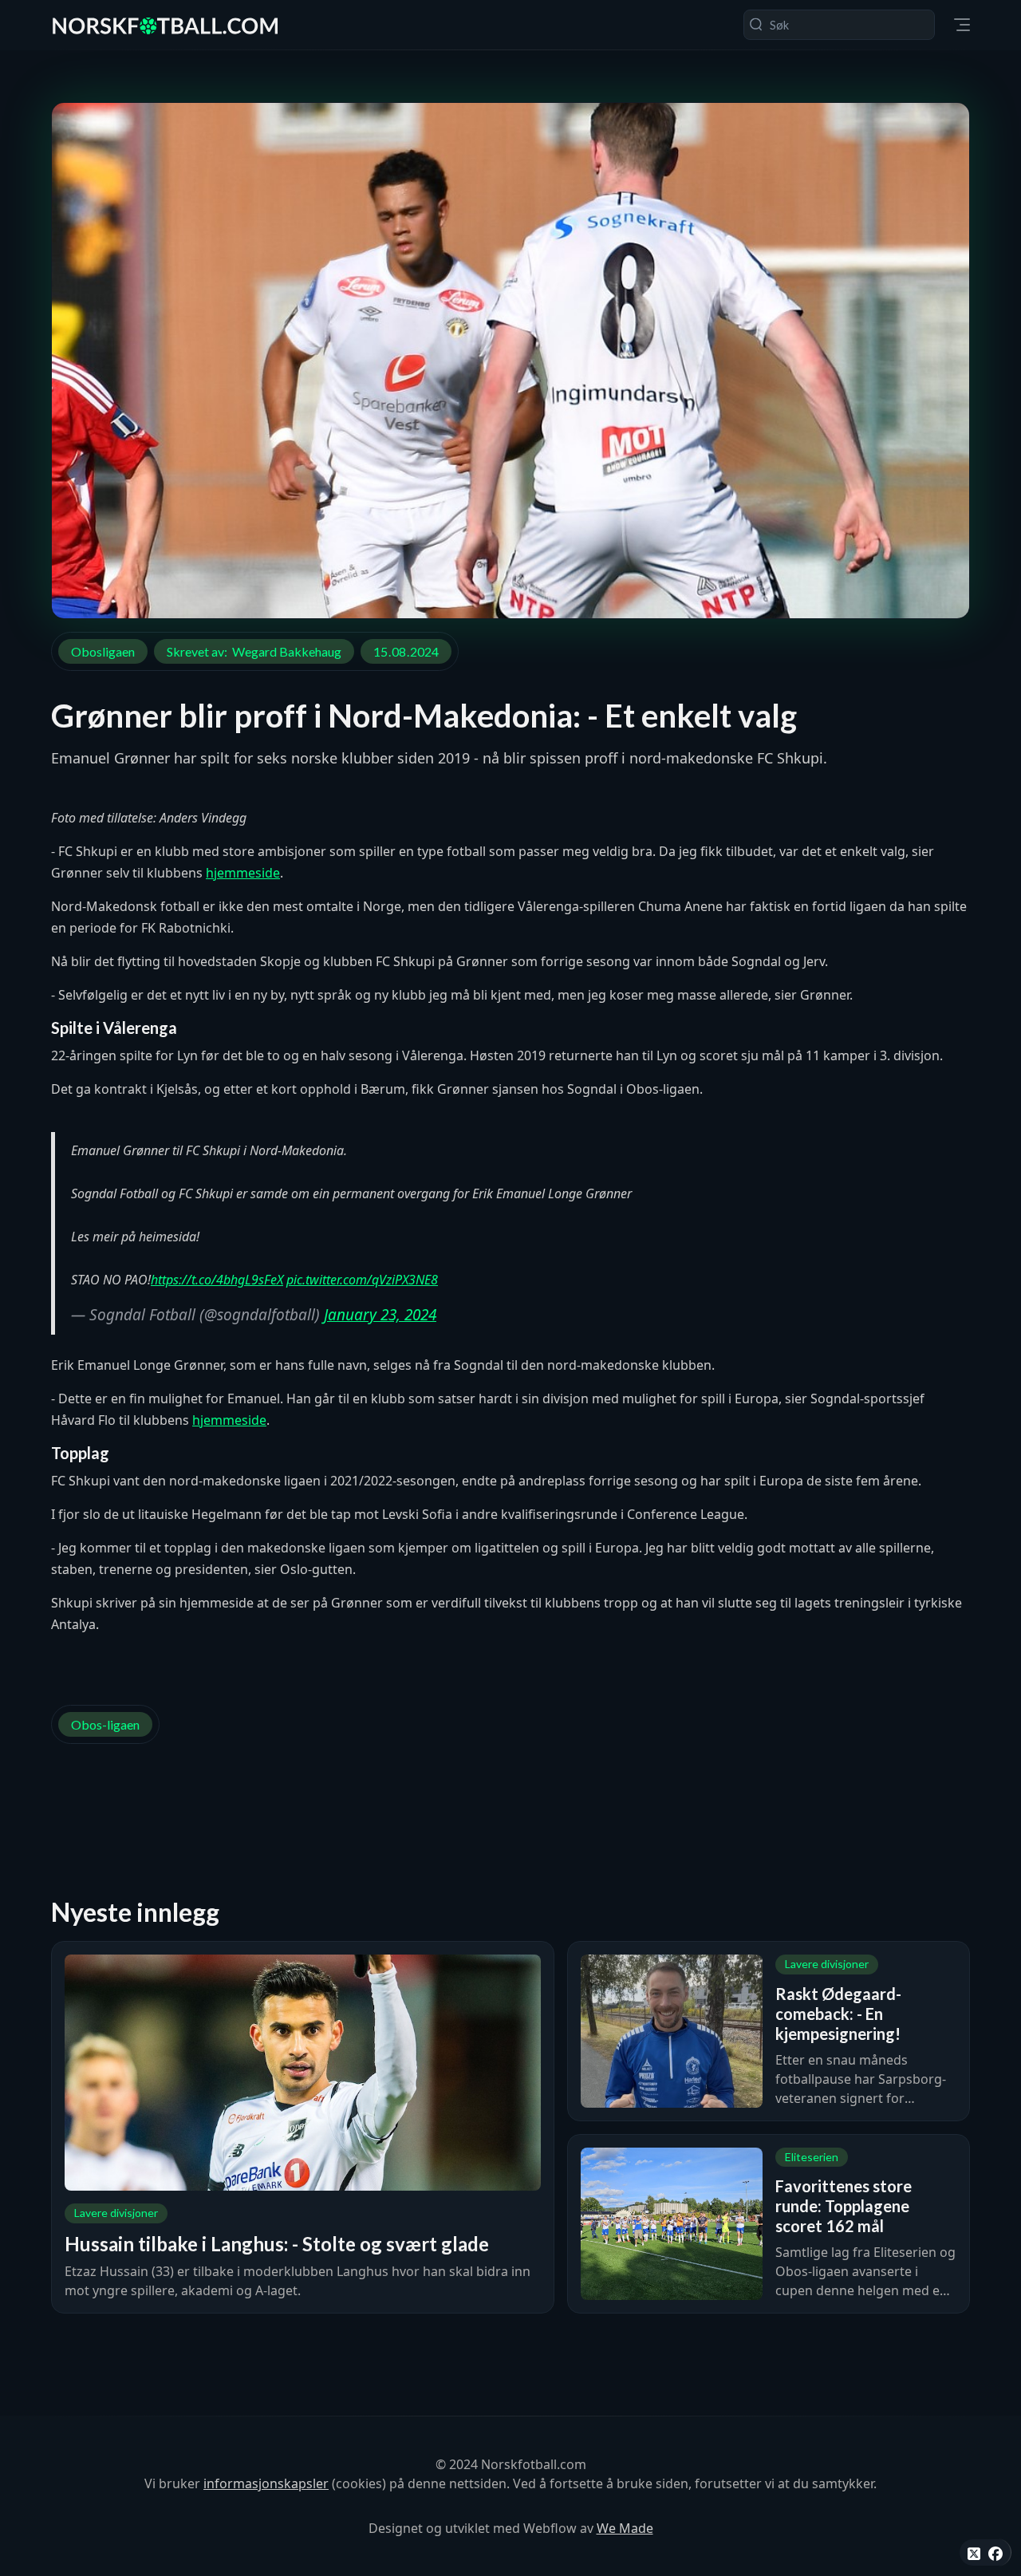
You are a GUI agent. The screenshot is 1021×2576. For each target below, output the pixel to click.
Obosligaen (103, 651)
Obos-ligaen (105, 1724)
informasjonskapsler (266, 2483)
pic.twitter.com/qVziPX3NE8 (362, 1280)
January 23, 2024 (380, 1315)
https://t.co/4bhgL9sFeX (217, 1280)
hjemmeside (243, 873)
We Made (625, 2528)
